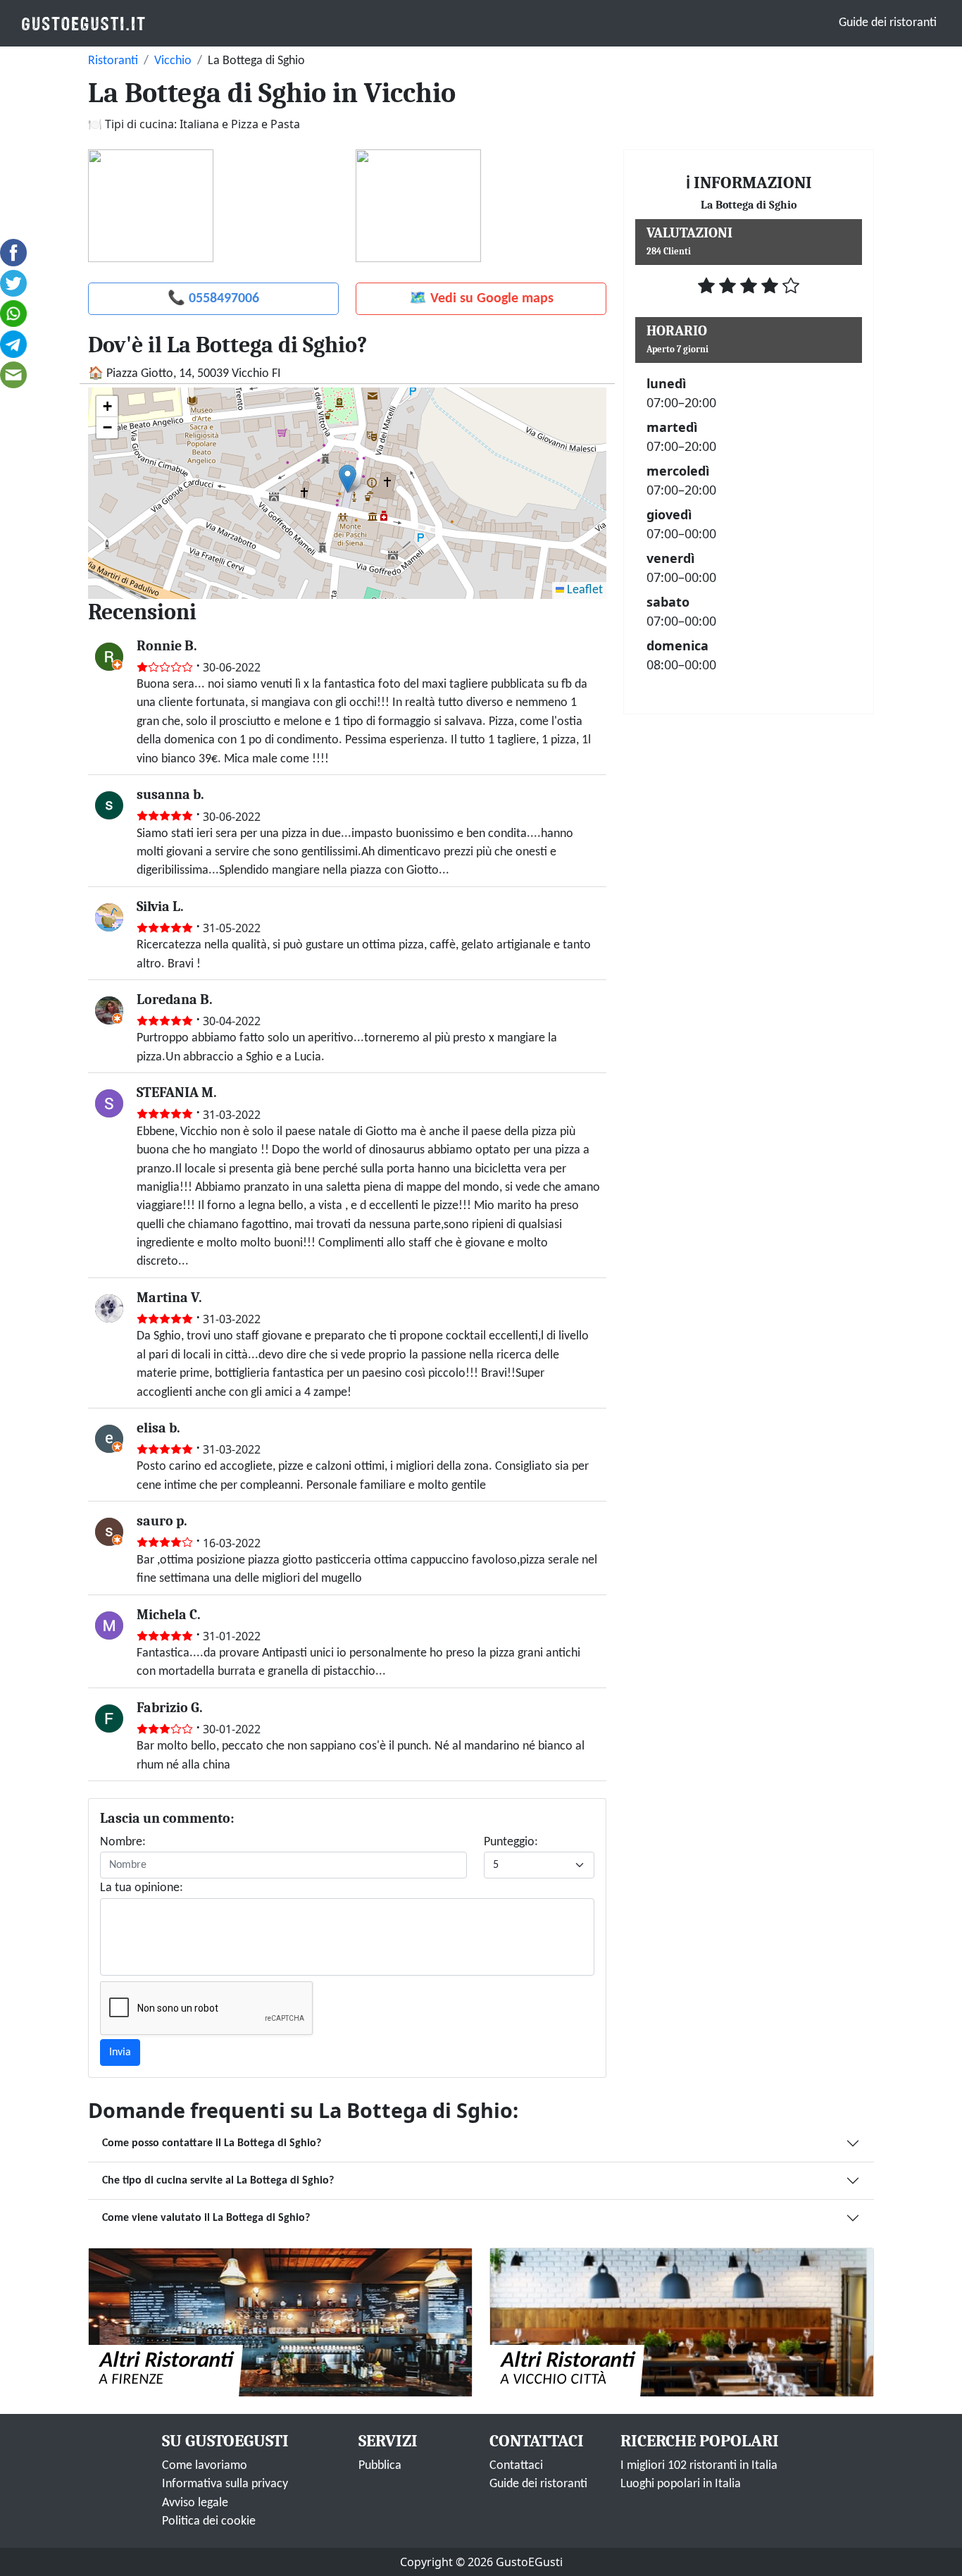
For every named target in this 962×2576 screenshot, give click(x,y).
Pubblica (380, 2466)
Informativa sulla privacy (225, 2484)
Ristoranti (113, 61)
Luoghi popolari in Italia (681, 2484)
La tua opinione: (142, 1888)
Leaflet (583, 590)
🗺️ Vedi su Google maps (481, 299)
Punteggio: (511, 1842)
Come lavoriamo (205, 2466)
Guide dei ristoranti (888, 23)
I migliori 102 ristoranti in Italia (699, 2466)
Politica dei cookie (209, 2521)
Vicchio (173, 61)
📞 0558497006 (213, 299)
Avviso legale (195, 2503)
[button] (348, 479)
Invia (120, 2052)
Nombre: (123, 1842)
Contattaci (516, 2466)
